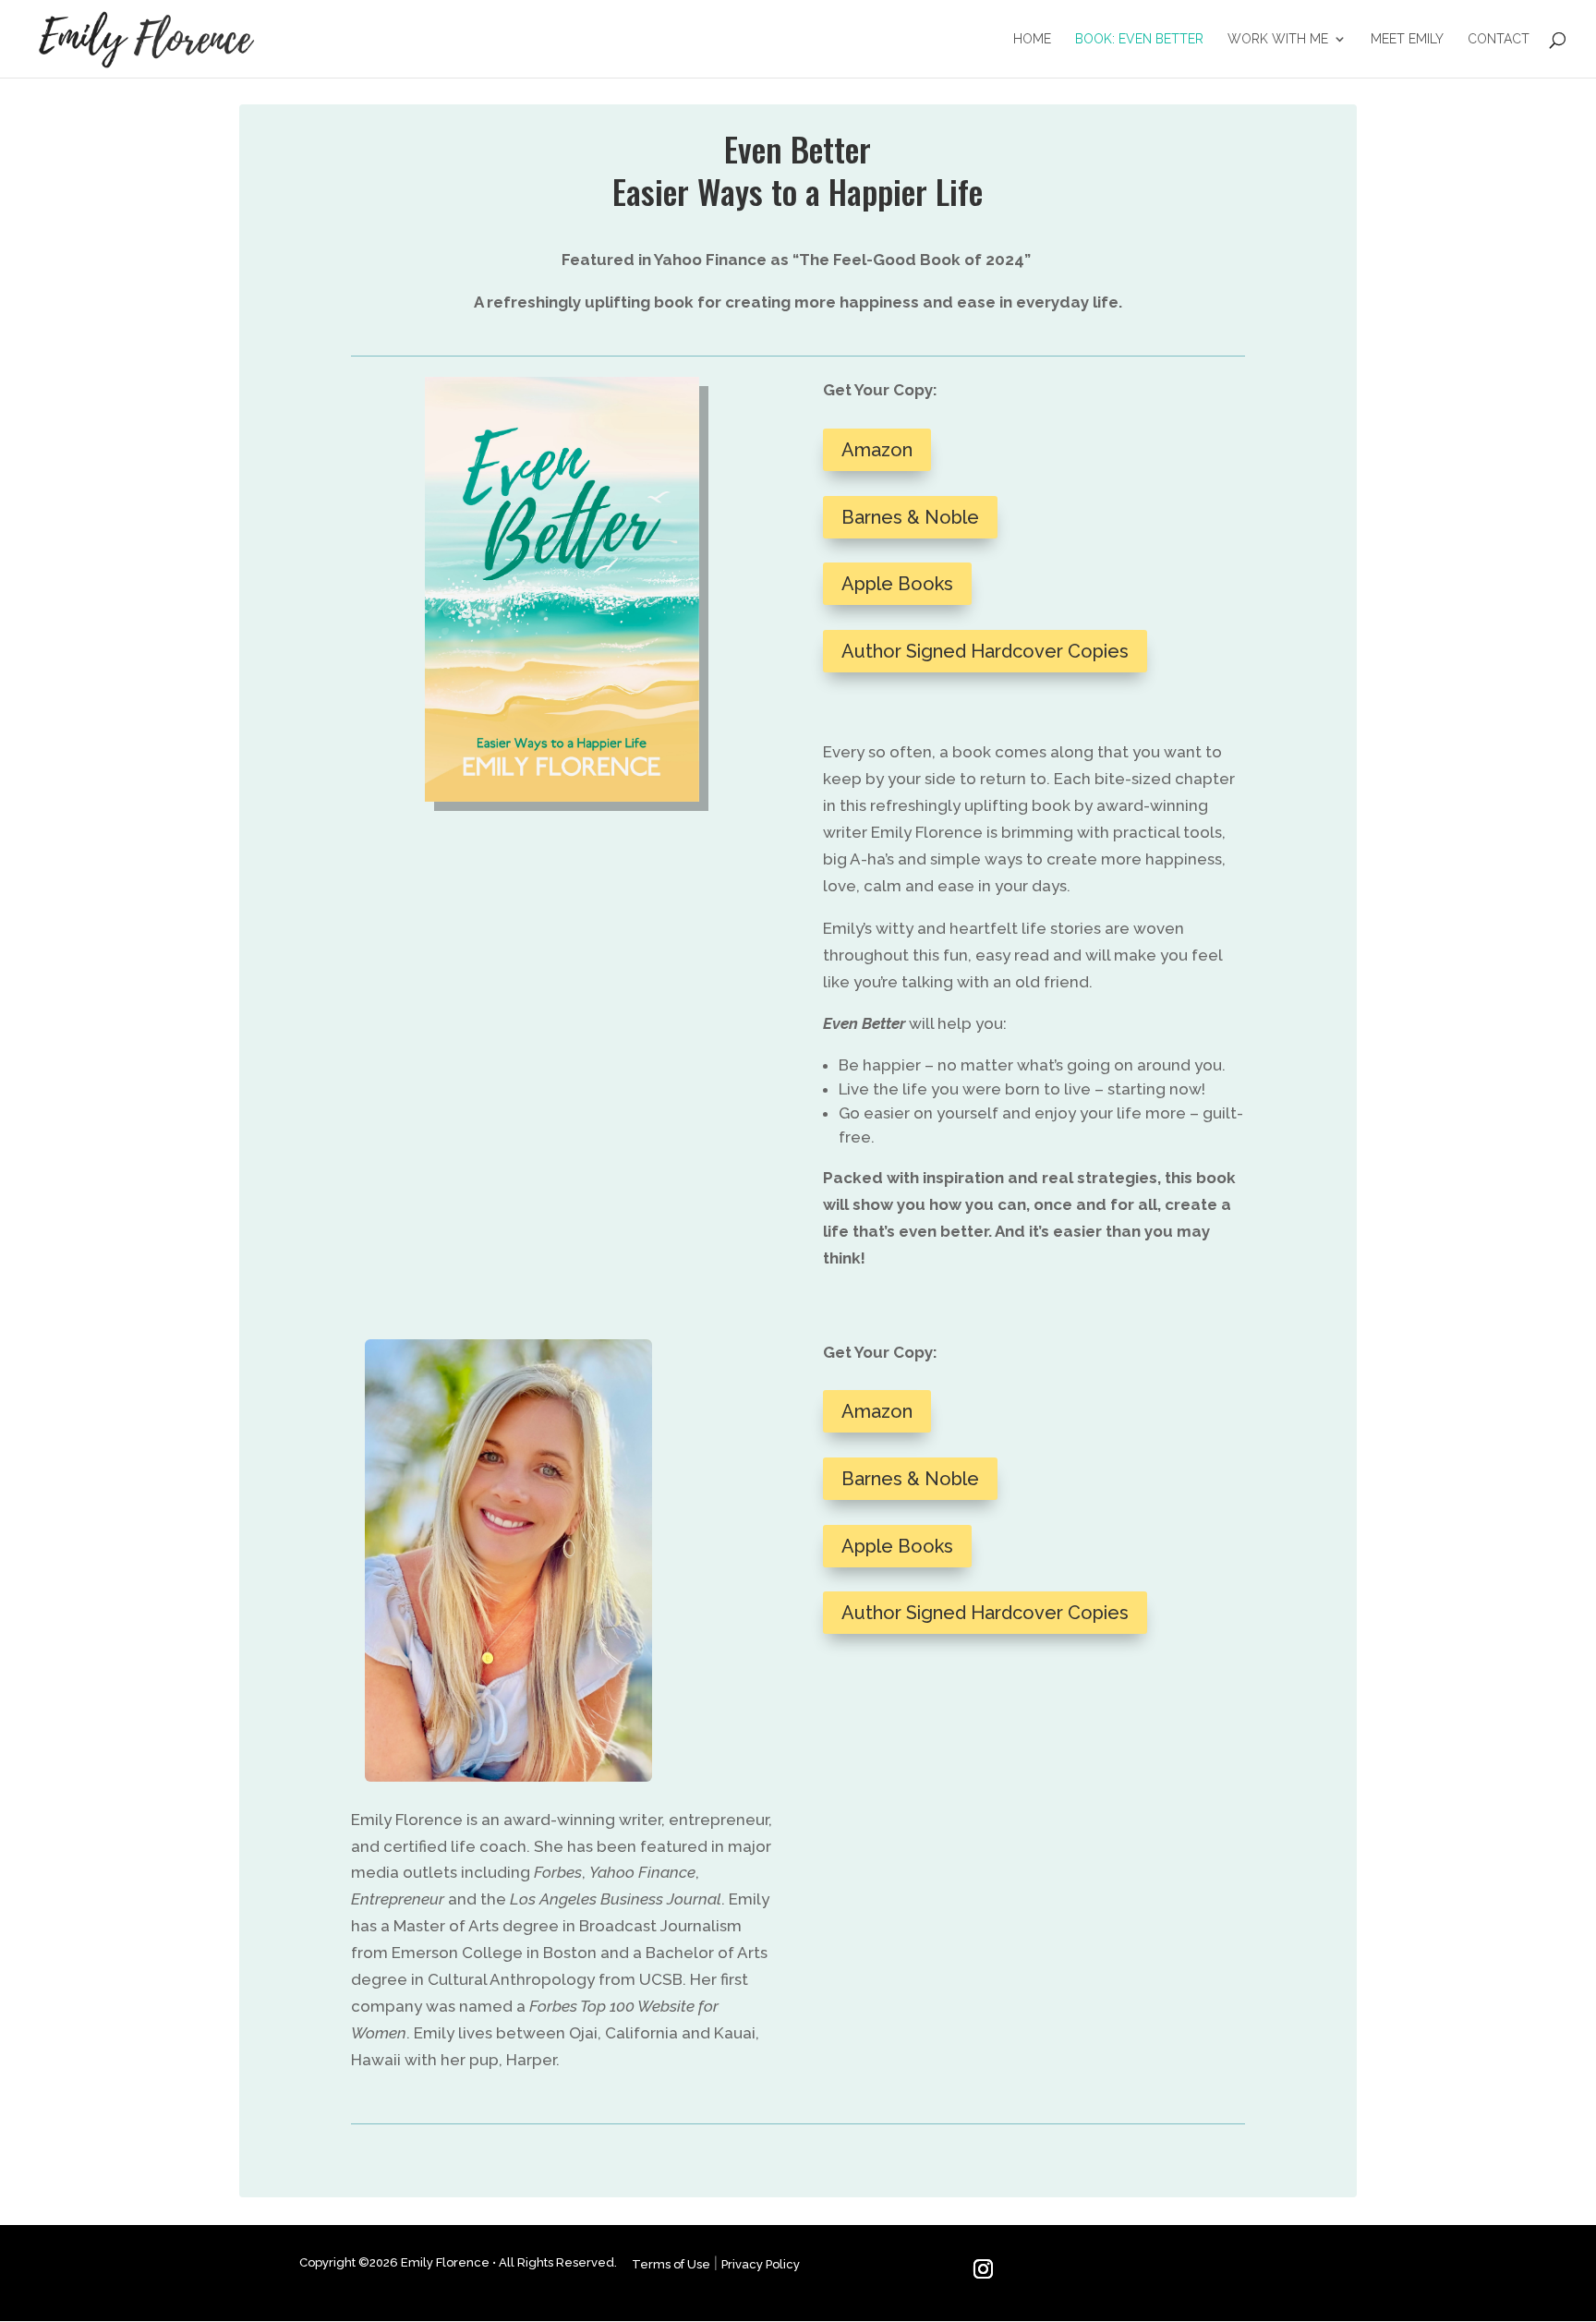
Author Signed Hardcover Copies (985, 651)
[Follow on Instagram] (984, 2269)
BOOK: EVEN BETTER (1139, 39)
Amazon (877, 450)
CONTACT (1499, 39)
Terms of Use (671, 2264)
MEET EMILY (1407, 39)
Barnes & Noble (910, 517)
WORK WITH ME (1278, 39)
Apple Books (897, 584)
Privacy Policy (761, 2264)
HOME (1032, 39)
